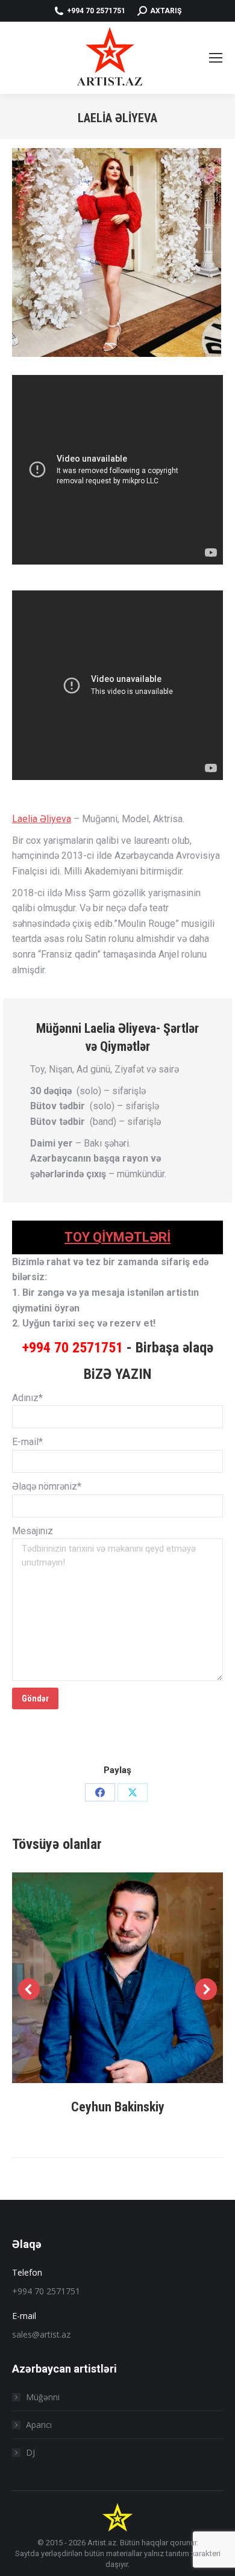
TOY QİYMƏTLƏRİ (117, 1237)
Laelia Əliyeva (42, 819)
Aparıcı (39, 2425)
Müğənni (43, 2397)
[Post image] (117, 1978)
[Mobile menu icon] (216, 58)
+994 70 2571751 (73, 1348)
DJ (30, 2452)
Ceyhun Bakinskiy (118, 2107)
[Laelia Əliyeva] (117, 252)
